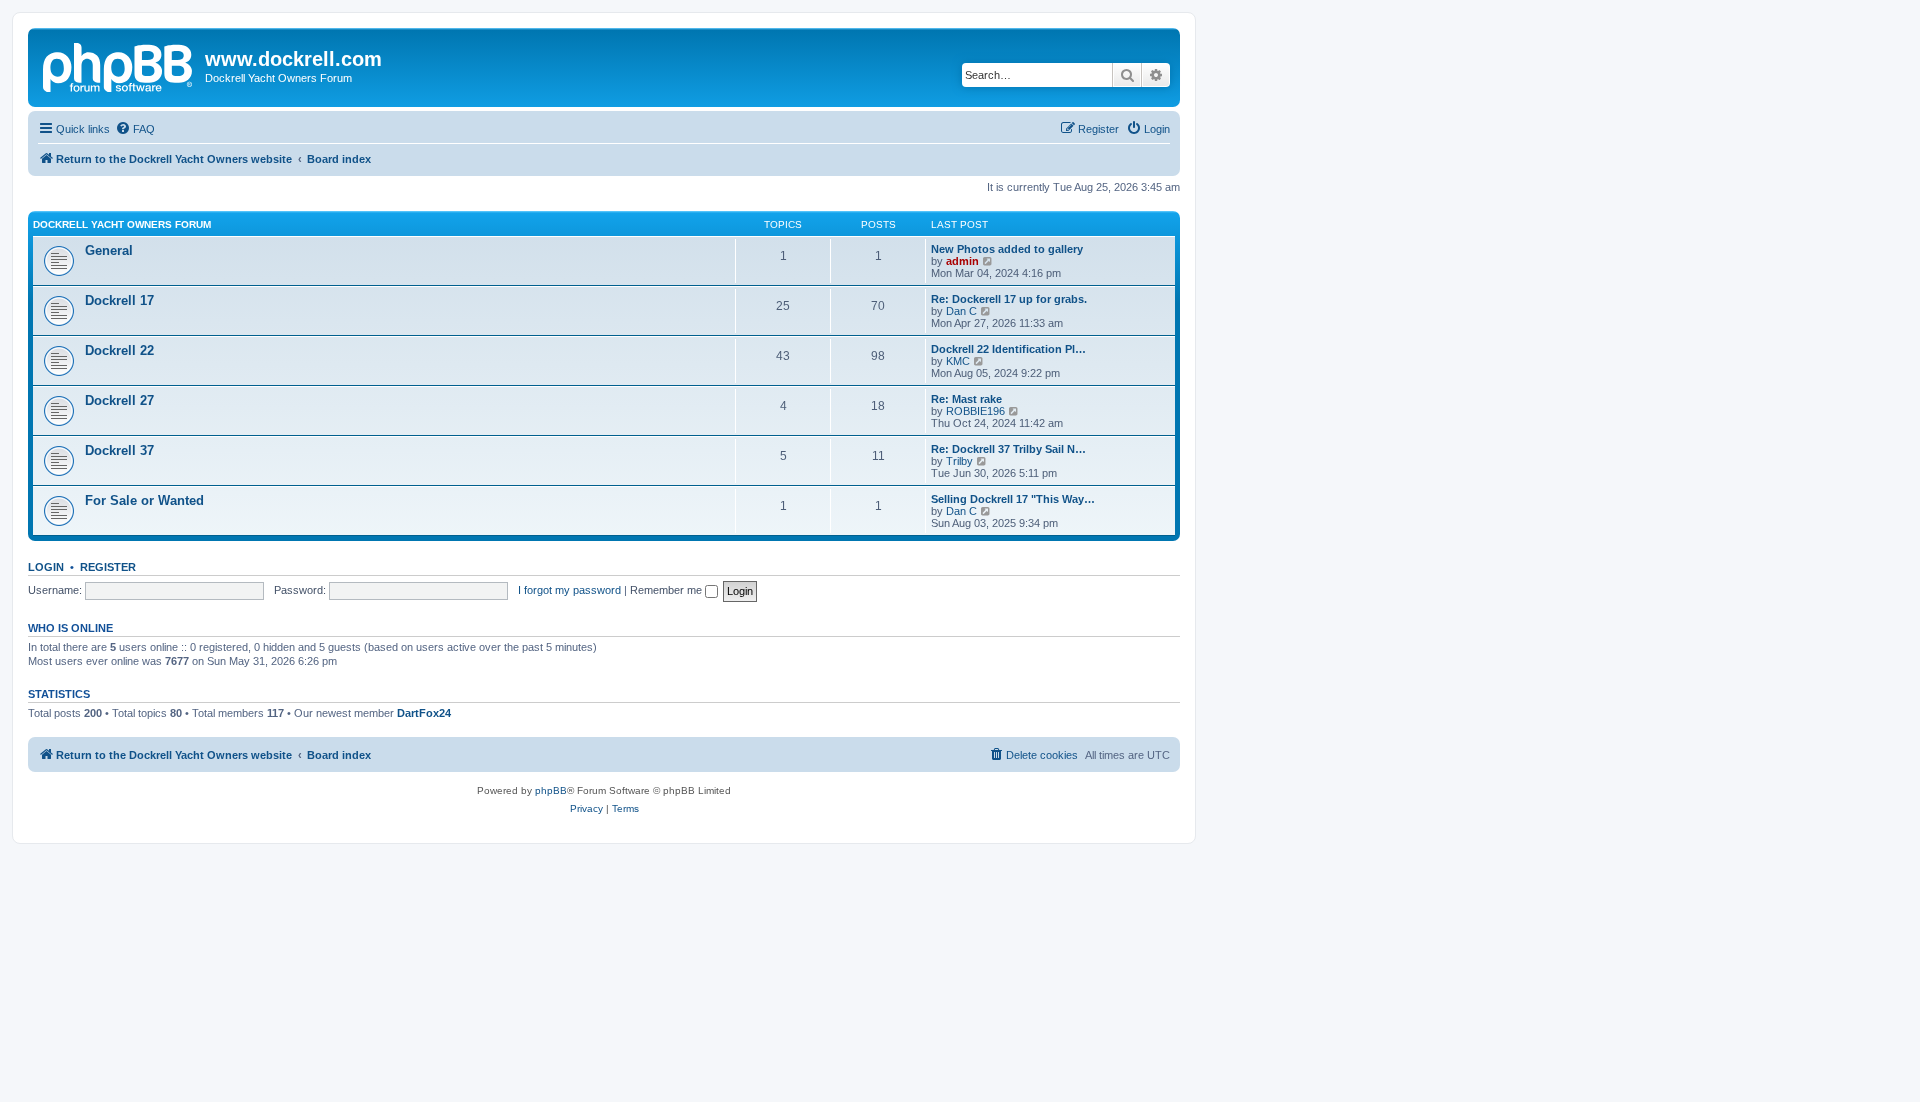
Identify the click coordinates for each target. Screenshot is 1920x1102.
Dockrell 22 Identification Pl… (1008, 349)
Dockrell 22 (119, 350)
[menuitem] (135, 129)
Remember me (667, 590)
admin (962, 261)
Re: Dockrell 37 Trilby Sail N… (1008, 449)
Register (108, 567)
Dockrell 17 (119, 300)
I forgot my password (569, 590)
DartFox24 (424, 713)
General (109, 250)
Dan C (961, 311)
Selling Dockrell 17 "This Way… (1013, 499)
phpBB (551, 790)
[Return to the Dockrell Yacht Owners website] (119, 65)
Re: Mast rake (966, 399)
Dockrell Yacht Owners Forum (122, 224)
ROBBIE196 (975, 411)
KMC (958, 361)
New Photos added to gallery (1007, 249)
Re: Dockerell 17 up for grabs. (1009, 299)
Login (46, 567)
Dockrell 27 (119, 400)
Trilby (959, 461)
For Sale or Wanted (144, 500)
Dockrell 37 (119, 450)
